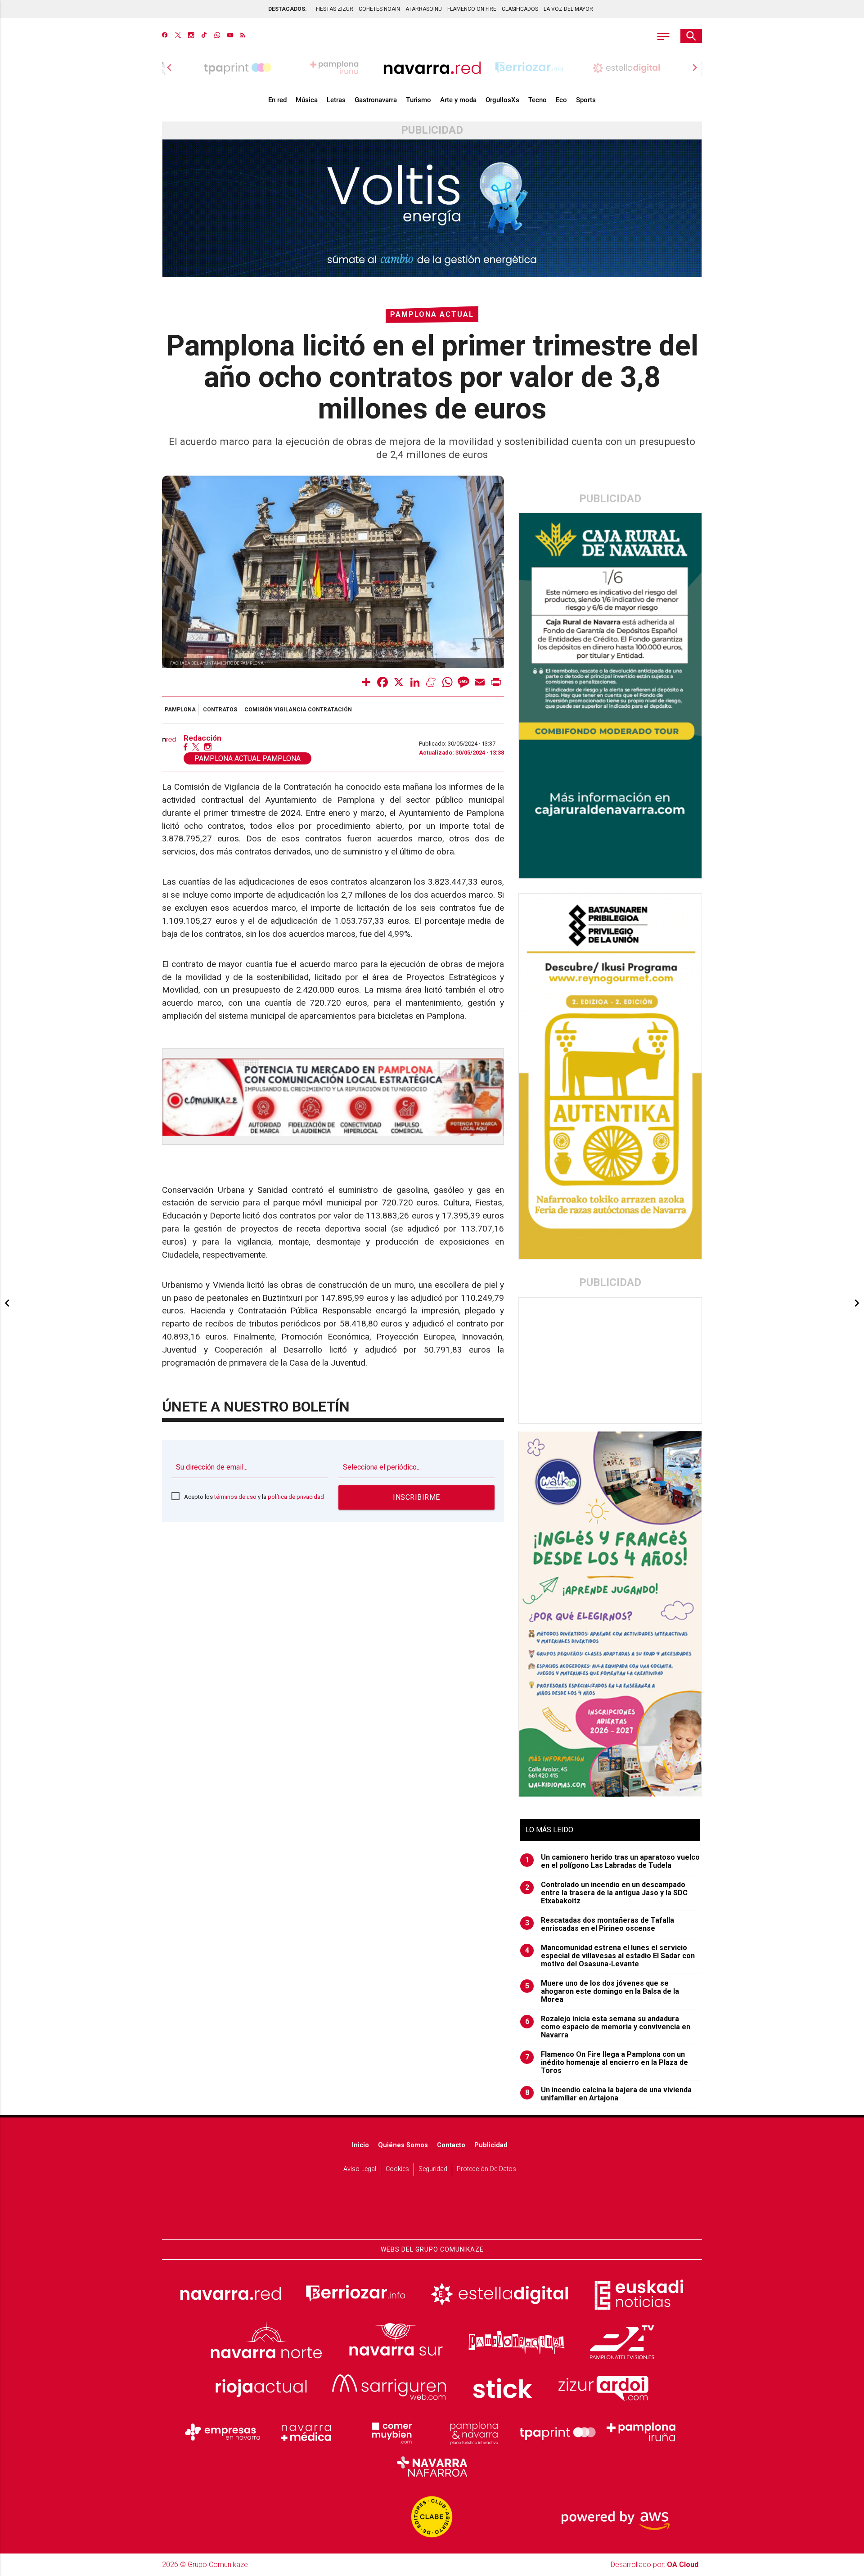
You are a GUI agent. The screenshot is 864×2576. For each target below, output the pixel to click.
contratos (220, 710)
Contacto (451, 2145)
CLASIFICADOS (520, 9)
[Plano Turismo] (474, 2432)
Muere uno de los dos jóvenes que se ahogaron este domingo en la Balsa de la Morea (602, 1992)
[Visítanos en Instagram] (191, 36)
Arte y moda (458, 100)
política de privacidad (296, 1497)
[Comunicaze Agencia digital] (432, 2212)
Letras (336, 100)
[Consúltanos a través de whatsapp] (217, 36)
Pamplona (180, 710)
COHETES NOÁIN (379, 9)
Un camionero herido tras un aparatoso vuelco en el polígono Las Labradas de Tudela (613, 1861)
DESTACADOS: (287, 9)
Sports (586, 100)
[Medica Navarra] (306, 2432)
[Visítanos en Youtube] (230, 36)
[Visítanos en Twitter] (178, 36)
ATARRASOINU (424, 9)
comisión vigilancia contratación (298, 710)
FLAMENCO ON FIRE (472, 9)
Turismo (418, 100)
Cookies (397, 2169)
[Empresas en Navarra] (223, 2432)
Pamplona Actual (432, 314)
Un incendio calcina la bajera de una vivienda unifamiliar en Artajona (609, 2094)
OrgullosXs (502, 100)
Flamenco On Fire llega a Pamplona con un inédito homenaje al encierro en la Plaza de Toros (607, 2063)
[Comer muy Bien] (390, 2432)
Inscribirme (416, 1497)
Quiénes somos (403, 2145)
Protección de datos (486, 2169)
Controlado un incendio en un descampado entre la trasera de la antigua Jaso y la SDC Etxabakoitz (607, 1893)
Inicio (360, 2145)
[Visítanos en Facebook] (165, 36)
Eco (561, 100)
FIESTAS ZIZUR (335, 9)
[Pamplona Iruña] (641, 2432)
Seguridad (433, 2169)
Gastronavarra (376, 100)
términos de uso (235, 1497)
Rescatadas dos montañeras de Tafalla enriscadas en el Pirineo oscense (600, 1924)
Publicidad (491, 2145)
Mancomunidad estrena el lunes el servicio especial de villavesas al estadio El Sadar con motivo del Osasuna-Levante (610, 1956)
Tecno (538, 100)
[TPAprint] (558, 2432)
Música (307, 100)
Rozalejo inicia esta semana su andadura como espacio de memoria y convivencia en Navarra (608, 2027)
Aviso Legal (360, 2169)
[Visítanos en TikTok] (204, 36)
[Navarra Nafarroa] (432, 2466)
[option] (432, 67)
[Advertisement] (611, 1360)
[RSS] (243, 36)
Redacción (202, 738)
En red (277, 100)
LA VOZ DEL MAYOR (568, 9)
